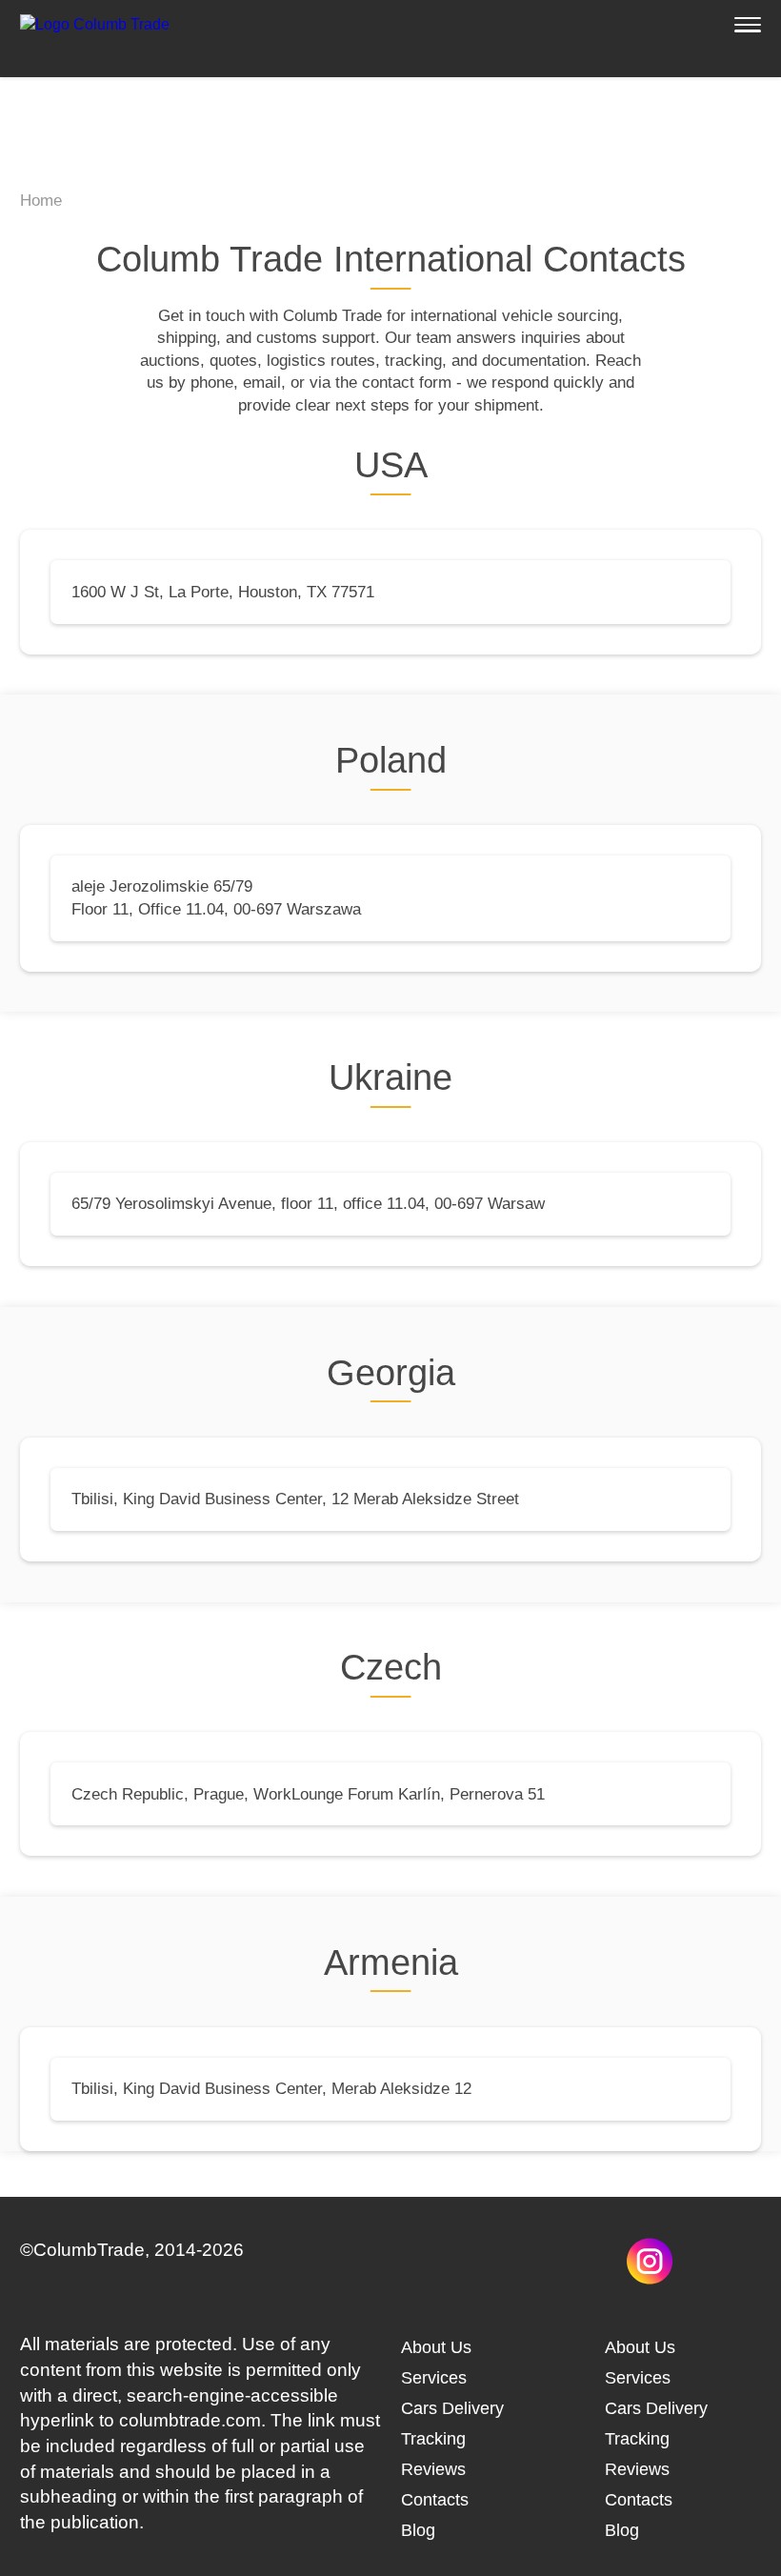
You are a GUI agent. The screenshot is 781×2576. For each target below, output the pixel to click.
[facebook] (575, 2279)
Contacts (435, 2500)
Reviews (433, 2469)
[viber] (500, 2279)
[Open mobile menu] (748, 25)
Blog (418, 2530)
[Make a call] (694, 24)
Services (434, 2378)
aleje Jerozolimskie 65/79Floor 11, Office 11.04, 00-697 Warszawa (216, 897)
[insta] (650, 2279)
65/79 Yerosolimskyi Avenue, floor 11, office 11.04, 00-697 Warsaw (308, 1204)
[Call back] (54, 2523)
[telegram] (424, 2279)
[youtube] (725, 2279)
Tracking (433, 2439)
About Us (436, 2347)
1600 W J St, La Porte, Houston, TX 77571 (223, 592)
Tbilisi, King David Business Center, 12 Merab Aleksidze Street (295, 1499)
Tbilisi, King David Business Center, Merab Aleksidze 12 (271, 2089)
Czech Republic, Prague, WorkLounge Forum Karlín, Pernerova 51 (308, 1794)
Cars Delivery (452, 2408)
